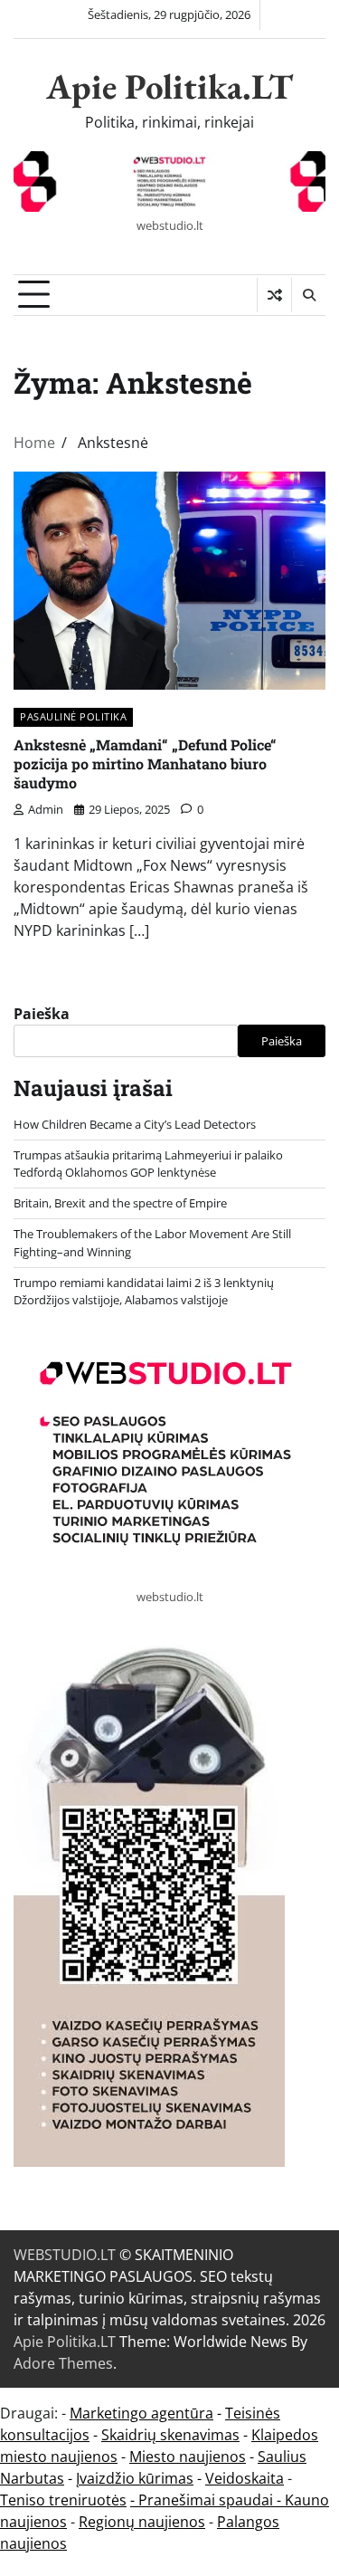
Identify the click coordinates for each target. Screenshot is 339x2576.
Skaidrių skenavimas (170, 2435)
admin (46, 809)
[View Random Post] (274, 295)
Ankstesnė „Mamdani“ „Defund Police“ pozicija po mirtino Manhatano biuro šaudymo (145, 763)
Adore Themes (63, 2363)
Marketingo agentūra (141, 2413)
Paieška (42, 1014)
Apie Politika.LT (169, 86)
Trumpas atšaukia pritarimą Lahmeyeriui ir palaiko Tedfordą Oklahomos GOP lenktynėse (148, 1164)
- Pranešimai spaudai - (207, 2500)
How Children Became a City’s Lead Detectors (135, 1124)
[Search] (308, 295)
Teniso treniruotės (63, 2500)
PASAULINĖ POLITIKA (73, 716)
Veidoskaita (245, 2478)
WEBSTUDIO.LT (65, 2255)
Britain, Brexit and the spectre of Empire (120, 1203)
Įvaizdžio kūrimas (135, 2478)
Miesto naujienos (188, 2457)
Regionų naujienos (142, 2522)
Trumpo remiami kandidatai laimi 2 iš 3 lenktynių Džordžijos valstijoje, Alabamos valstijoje (144, 1291)
